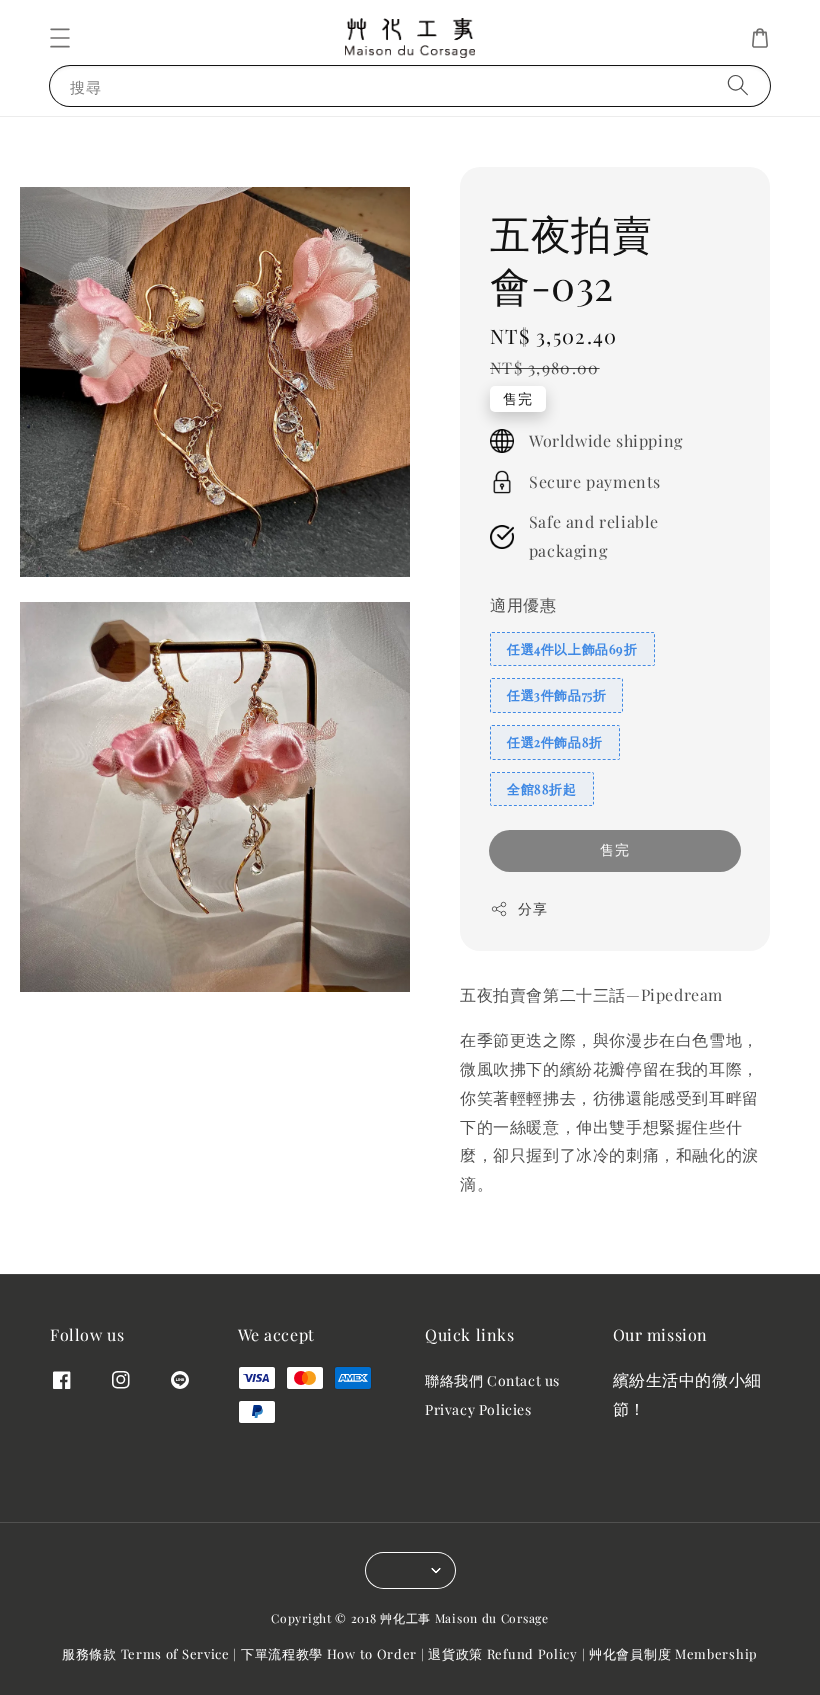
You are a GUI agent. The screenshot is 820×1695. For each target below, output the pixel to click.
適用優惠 (523, 604)
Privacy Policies (478, 1409)
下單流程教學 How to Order (329, 1653)
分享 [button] (532, 908)
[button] (60, 38)
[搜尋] (738, 85)
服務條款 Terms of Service (146, 1653)
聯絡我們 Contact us (492, 1381)
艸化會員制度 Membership (673, 1653)
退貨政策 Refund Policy (503, 1653)
